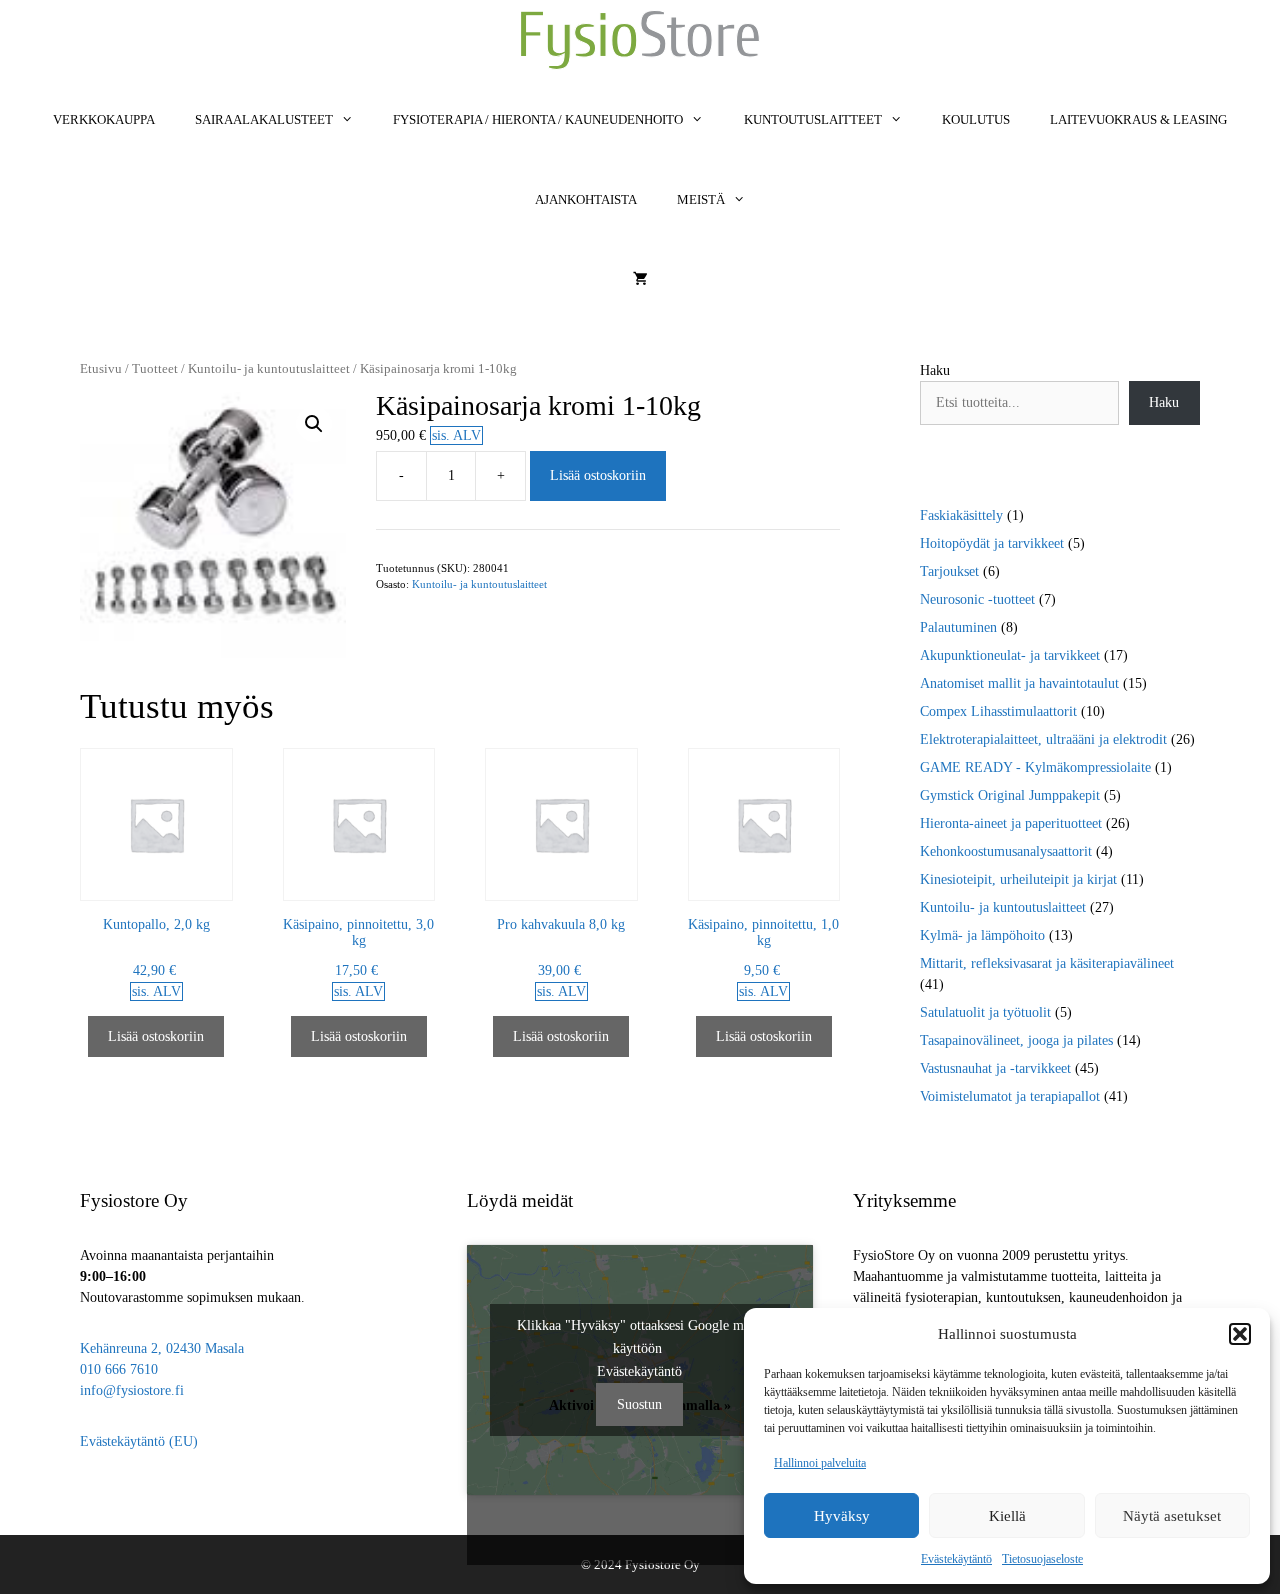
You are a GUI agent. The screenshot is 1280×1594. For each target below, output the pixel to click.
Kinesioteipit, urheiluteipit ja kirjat (1018, 879)
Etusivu (101, 369)
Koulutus (976, 119)
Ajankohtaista (586, 199)
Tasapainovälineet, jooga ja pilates (1016, 1040)
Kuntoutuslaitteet (813, 119)
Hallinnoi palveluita (820, 1463)
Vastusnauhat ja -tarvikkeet (995, 1068)
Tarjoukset (949, 571)
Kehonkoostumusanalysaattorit (1006, 851)
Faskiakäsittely (961, 515)
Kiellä (1007, 1516)
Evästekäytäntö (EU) (139, 1441)
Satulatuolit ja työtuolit (985, 1012)
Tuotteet (155, 369)
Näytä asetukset (1172, 1516)
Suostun (639, 1404)
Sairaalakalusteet (264, 119)
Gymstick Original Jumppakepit (1010, 795)
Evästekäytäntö (956, 1559)
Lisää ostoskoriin (598, 475)
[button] (1240, 1334)
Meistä (701, 199)
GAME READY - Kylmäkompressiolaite (1035, 767)
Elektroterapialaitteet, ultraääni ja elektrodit (1043, 739)
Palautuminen (958, 627)
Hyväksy (842, 1516)
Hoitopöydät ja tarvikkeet (992, 543)
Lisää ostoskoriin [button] (156, 1036)
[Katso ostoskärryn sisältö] (640, 280)
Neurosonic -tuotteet (977, 599)
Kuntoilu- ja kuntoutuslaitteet (269, 369)
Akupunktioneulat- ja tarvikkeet (1010, 655)
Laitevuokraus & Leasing (1138, 119)
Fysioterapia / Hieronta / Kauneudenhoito (538, 119)
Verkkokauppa (104, 119)
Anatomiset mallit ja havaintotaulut (1019, 683)
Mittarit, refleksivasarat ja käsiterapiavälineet (1047, 963)
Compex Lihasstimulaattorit (998, 711)
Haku (935, 370)
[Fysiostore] (639, 40)
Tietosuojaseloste (1042, 1559)
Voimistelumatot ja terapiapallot (1010, 1096)
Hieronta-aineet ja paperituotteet (1011, 823)
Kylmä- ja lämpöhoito (982, 935)
